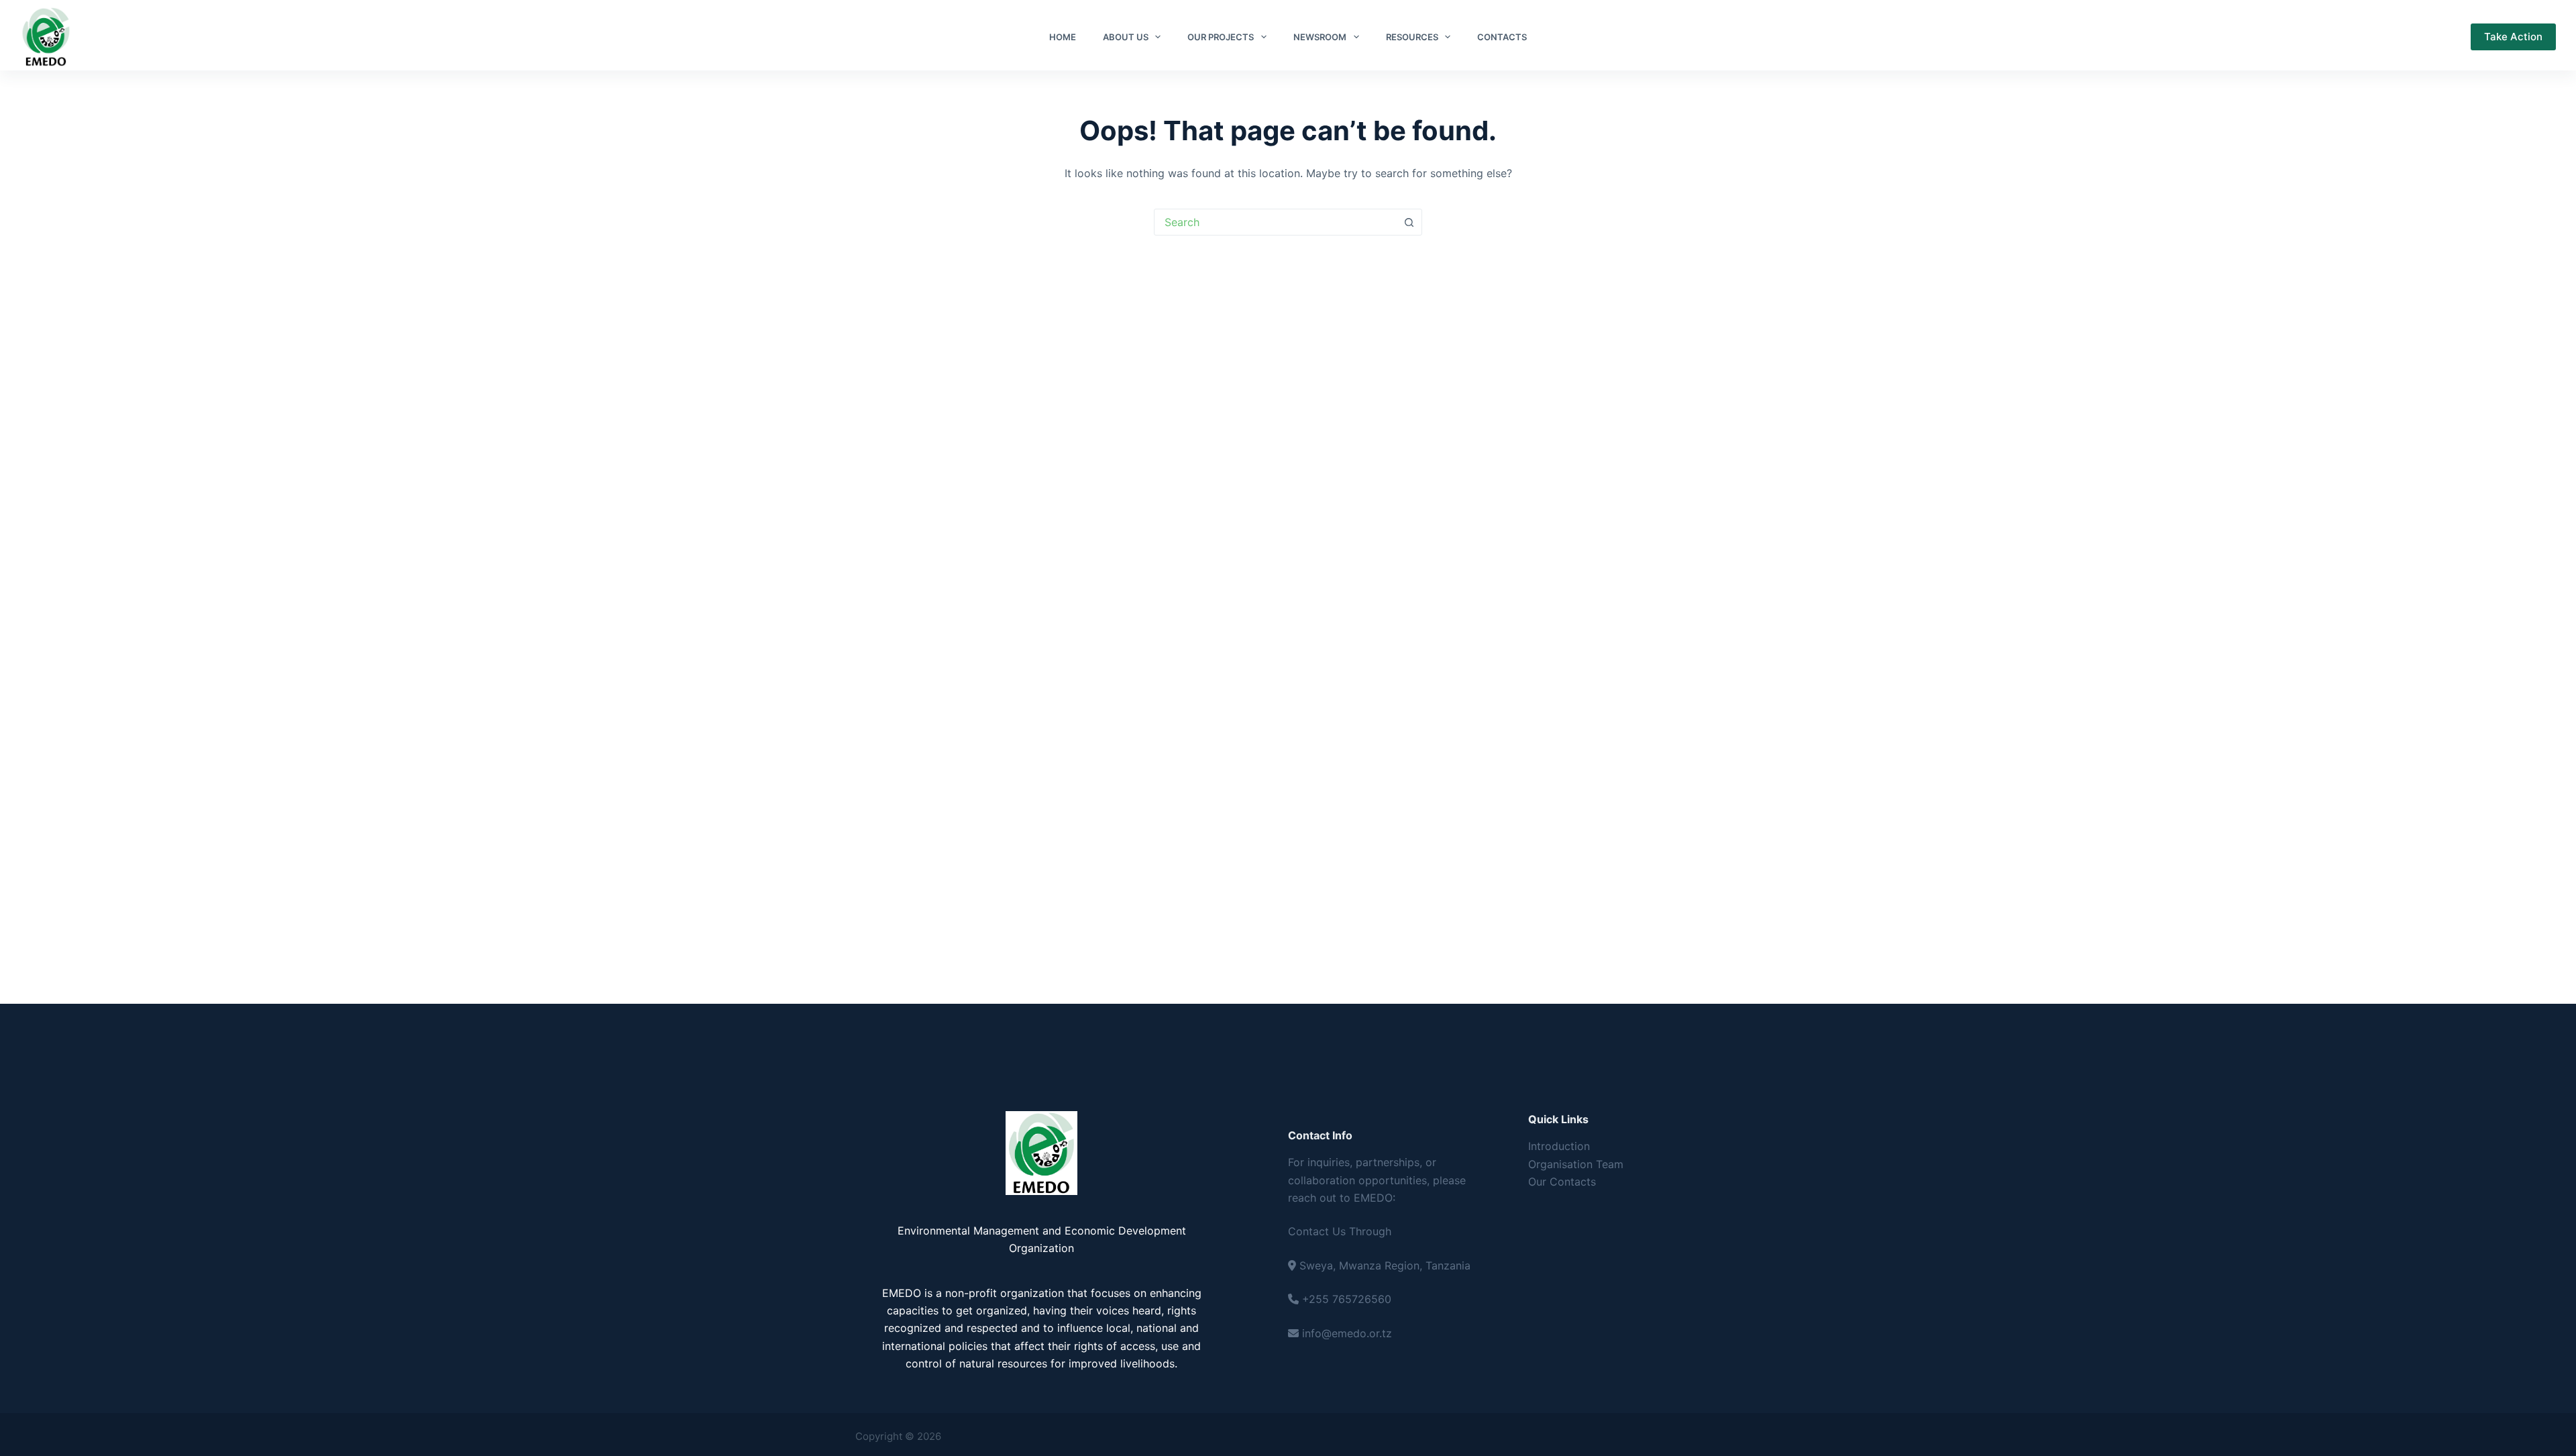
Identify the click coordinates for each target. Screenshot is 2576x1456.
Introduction (1559, 1146)
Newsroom (1320, 37)
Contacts (1502, 37)
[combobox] (1275, 222)
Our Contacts (1562, 1182)
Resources (1412, 37)
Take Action (2513, 37)
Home (1063, 37)
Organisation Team (1576, 1164)
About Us (1126, 37)
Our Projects (1221, 37)
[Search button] (1409, 222)
